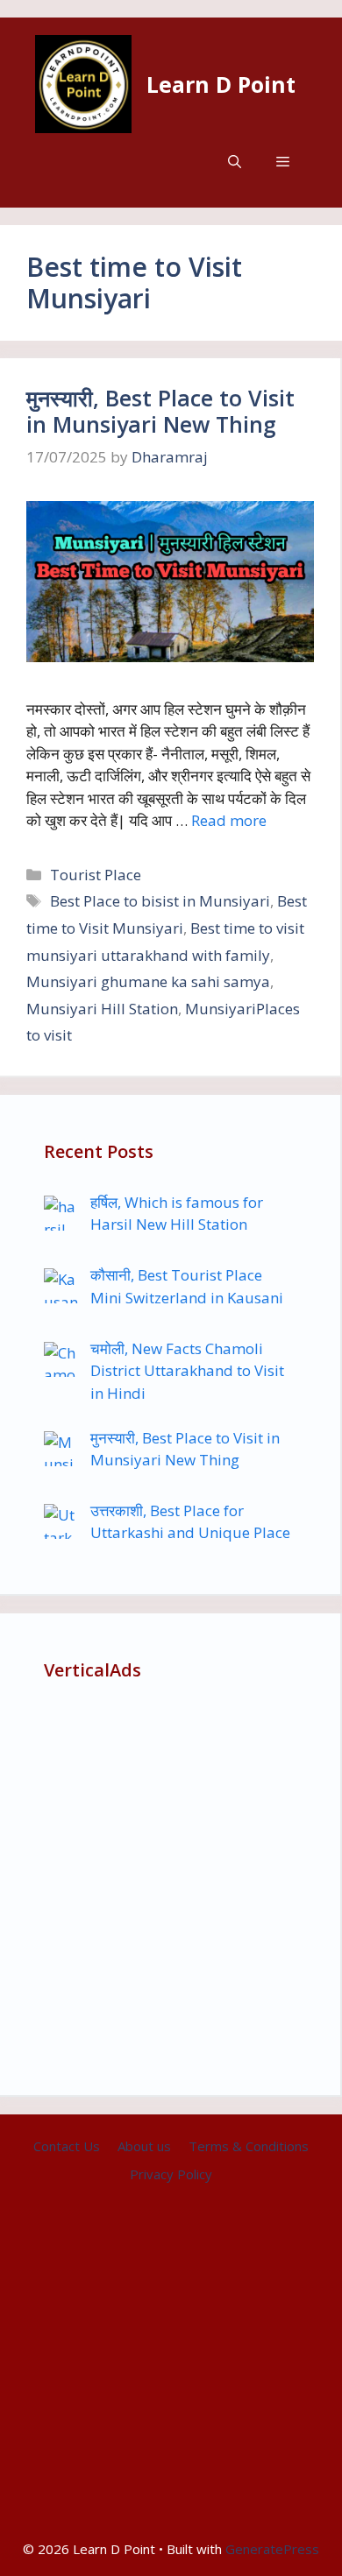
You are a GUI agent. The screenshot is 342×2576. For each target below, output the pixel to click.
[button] (235, 162)
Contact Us (67, 2146)
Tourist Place (96, 875)
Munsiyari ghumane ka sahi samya (148, 981)
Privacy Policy (171, 2174)
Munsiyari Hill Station (102, 1009)
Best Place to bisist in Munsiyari (160, 901)
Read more (229, 820)
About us (144, 2146)
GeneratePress (272, 2549)
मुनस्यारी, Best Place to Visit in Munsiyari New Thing (160, 411)
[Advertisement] (171, 1881)
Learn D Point (221, 84)
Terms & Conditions (249, 2146)
